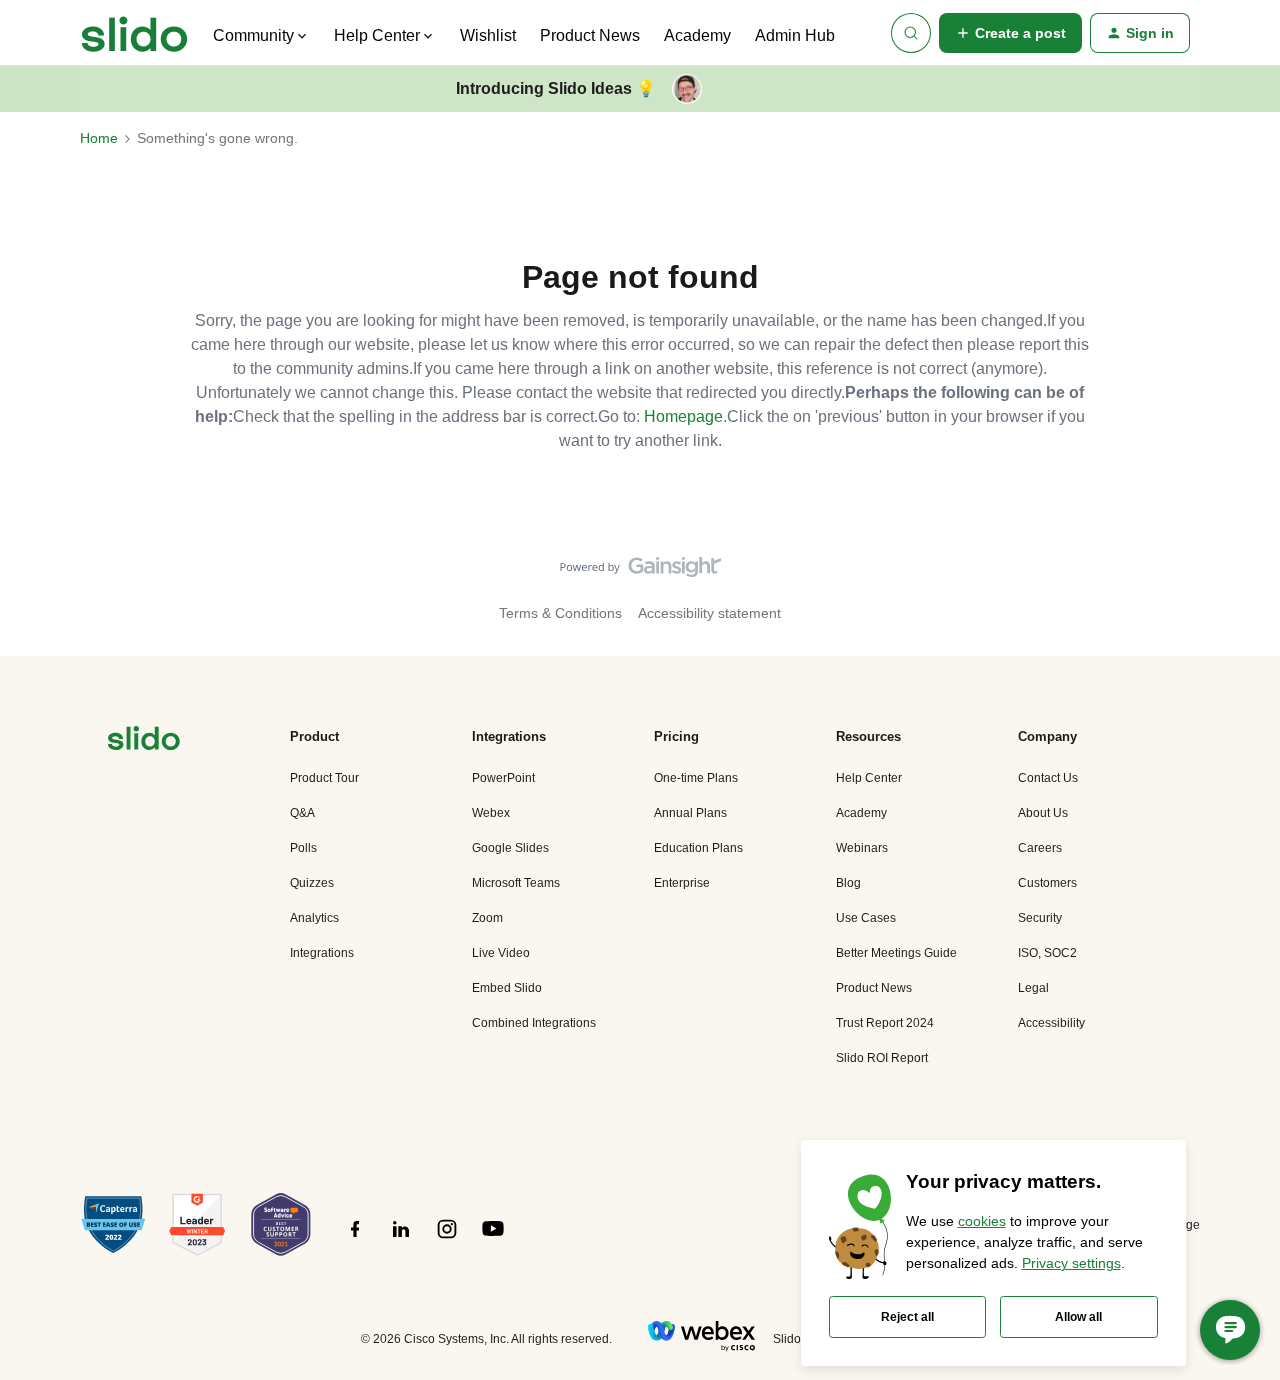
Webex (491, 813)
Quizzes (312, 883)
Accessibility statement (709, 613)
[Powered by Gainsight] (640, 572)
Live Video (501, 953)
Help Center (869, 778)
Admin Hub (795, 35)
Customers (1047, 883)
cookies (982, 1221)
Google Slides (510, 848)
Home (99, 138)
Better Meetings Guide (896, 953)
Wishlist (488, 35)
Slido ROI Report (882, 1058)
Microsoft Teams (516, 883)
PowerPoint (503, 778)
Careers (1040, 848)
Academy (697, 35)
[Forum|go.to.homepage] (134, 33)
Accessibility (1051, 1023)
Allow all (1078, 1317)
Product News (590, 35)
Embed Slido (507, 988)
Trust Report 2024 (885, 1023)
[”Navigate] (144, 741)
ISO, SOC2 (1047, 953)
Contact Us (1048, 778)
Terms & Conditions (560, 613)
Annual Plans (690, 813)
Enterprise (682, 883)
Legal (1033, 988)
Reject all (907, 1317)
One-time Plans (696, 778)
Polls (303, 848)
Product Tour (324, 778)
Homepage (683, 416)
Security (1040, 918)
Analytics (314, 918)
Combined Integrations (534, 1023)
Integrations (322, 953)
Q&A (302, 813)
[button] (1010, 33)
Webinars (862, 848)
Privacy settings (1071, 1263)
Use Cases (866, 918)
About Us (1043, 813)
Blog (848, 883)
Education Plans (698, 848)
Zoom (487, 918)
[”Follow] (355, 1240)
